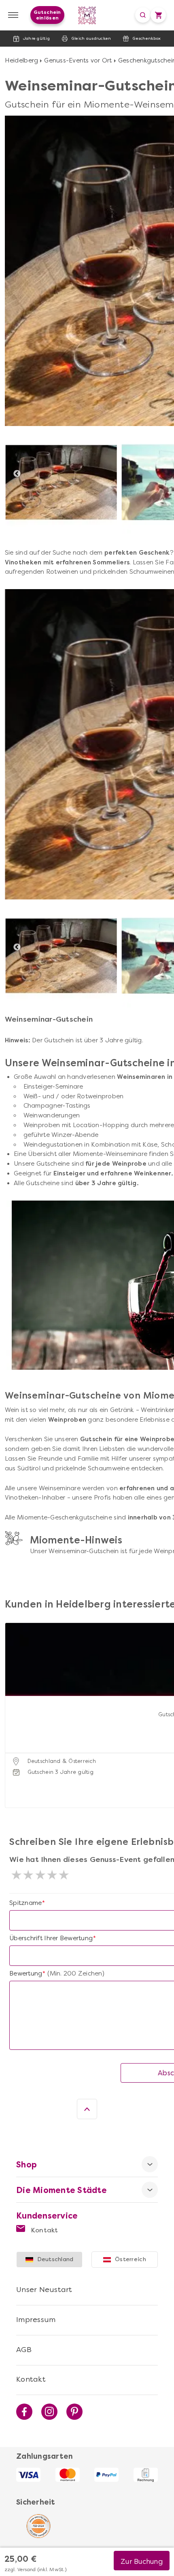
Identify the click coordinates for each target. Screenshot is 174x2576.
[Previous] (17, 474)
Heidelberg (22, 60)
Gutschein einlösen (47, 15)
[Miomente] (87, 15)
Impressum (36, 2320)
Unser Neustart (44, 2290)
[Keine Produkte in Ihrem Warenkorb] (158, 15)
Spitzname (25, 1903)
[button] (13, 1705)
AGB (24, 2350)
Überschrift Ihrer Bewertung (51, 1938)
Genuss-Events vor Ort (78, 60)
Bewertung (26, 1973)
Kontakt (44, 2230)
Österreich (130, 2259)
